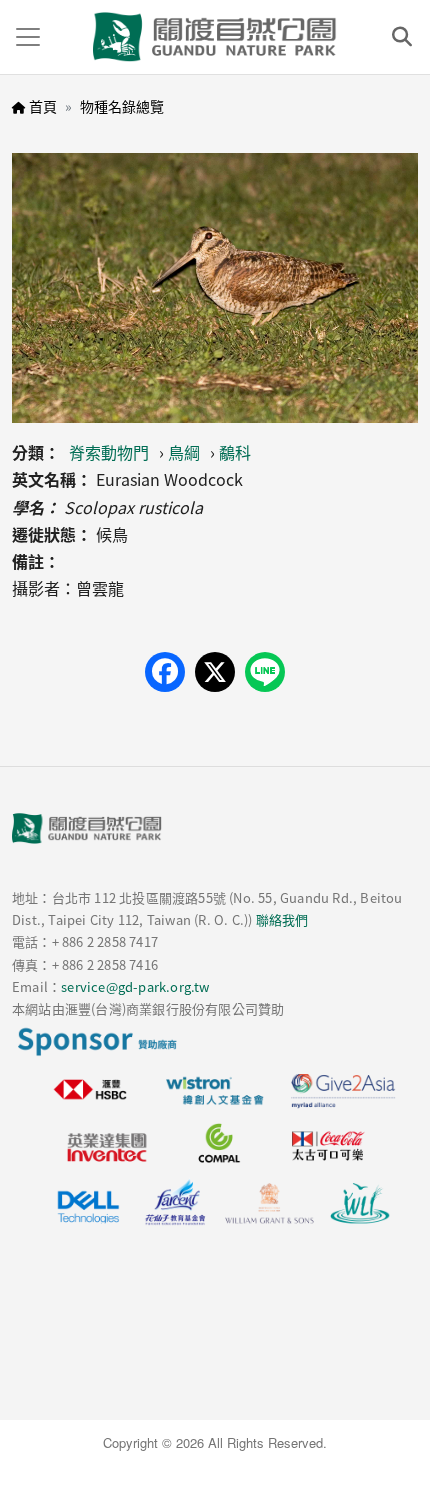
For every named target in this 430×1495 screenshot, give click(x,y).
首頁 (43, 106)
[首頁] (215, 37)
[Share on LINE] (265, 672)
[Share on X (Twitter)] (215, 672)
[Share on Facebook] (165, 672)
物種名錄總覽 (122, 106)
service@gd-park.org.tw (135, 986)
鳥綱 (184, 452)
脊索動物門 (109, 452)
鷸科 (235, 452)
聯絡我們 (282, 919)
